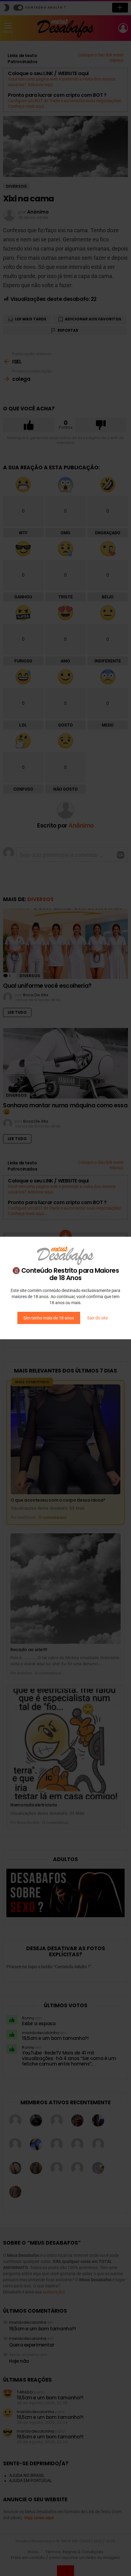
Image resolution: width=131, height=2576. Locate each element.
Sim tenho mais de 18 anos (49, 1318)
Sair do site (97, 1318)
